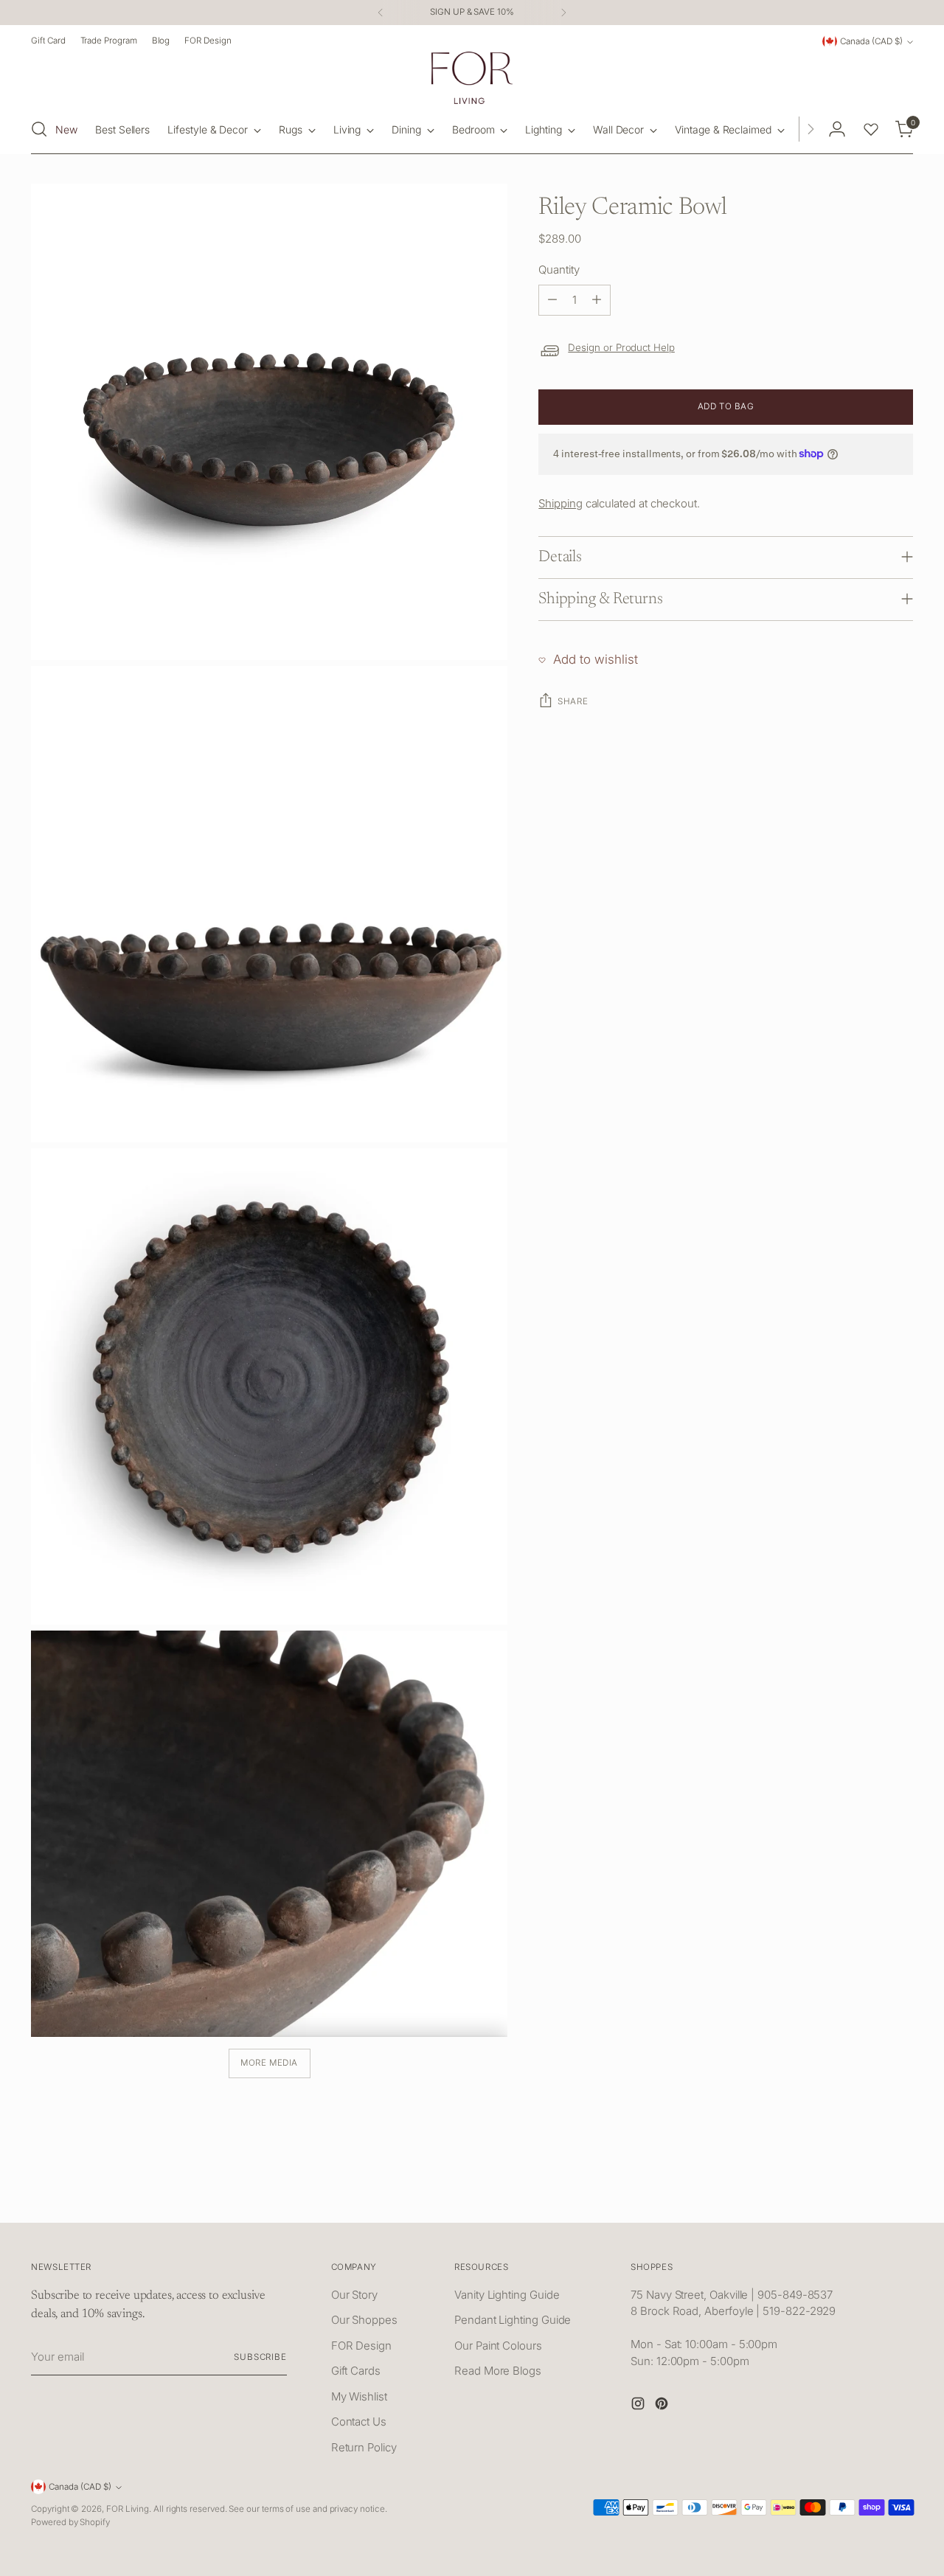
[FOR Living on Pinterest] (663, 2406)
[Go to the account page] (837, 129)
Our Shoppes (364, 2320)
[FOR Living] (472, 78)
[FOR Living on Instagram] (639, 2406)
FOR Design (361, 2346)
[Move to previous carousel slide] (867, 2195)
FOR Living (128, 2509)
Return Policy (364, 2447)
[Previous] (381, 13)
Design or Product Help (621, 347)
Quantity (559, 270)
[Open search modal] (39, 129)
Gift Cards (356, 2371)
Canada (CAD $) (871, 41)
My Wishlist (359, 2396)
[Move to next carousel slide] (900, 2195)
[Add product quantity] (597, 300)
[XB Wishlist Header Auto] (871, 129)
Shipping (560, 503)
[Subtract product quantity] (552, 300)
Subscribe (260, 2357)
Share (573, 701)
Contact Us (359, 2421)
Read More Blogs (498, 2371)
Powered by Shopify (70, 2522)
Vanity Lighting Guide (507, 2295)
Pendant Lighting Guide (513, 2320)
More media (269, 2063)
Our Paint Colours (498, 2346)
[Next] (563, 13)
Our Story (354, 2295)
